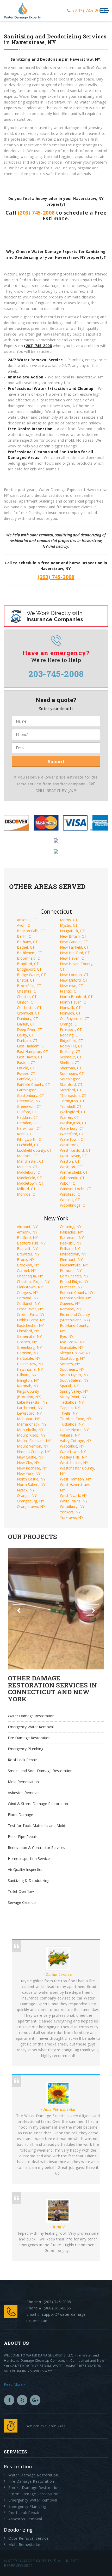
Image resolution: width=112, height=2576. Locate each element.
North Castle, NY (31, 1479)
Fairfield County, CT (33, 1084)
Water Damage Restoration (31, 1716)
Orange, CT (70, 1024)
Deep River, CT (30, 1030)
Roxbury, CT (70, 1051)
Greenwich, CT (29, 1106)
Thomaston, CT (73, 1095)
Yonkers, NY (70, 1512)
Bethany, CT (27, 942)
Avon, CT (25, 925)
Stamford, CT (71, 1084)
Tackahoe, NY (72, 1402)
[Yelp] (22, 2400)
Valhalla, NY (70, 1435)
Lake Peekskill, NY (32, 1402)
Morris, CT (69, 920)
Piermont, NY (71, 1260)
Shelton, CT (70, 1062)
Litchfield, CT (28, 1145)
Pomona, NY (71, 1270)
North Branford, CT (76, 997)
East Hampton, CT (32, 1051)
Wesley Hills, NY (73, 1457)
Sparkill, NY (69, 1386)
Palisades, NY (71, 1232)
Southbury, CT (72, 1073)
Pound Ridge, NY (74, 1281)
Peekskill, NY (71, 1243)
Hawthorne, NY (30, 1369)
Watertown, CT (73, 1139)
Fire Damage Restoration (29, 1738)
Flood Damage (20, 1815)
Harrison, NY (28, 1353)
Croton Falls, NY (31, 1314)
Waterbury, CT (72, 1128)
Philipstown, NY (73, 1254)
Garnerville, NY (29, 1336)
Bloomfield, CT (30, 958)
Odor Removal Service (28, 2538)
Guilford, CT (27, 1112)
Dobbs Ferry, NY (31, 1320)
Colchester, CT (29, 1008)
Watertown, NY (73, 1452)
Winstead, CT (71, 1194)
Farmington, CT (30, 1090)
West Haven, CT (73, 1156)
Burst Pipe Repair (22, 1837)
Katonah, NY (28, 1386)
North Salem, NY (31, 1485)
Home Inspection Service (29, 1858)
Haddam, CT (27, 1117)
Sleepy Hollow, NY (75, 1353)
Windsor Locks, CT (76, 1189)
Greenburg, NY (29, 1347)
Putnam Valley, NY (75, 1298)
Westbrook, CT (73, 1145)
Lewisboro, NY (29, 1413)
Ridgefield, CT (71, 1041)
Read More (14, 2384)
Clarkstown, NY (30, 1287)
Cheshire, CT (28, 991)
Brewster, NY (28, 1254)
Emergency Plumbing (26, 1749)
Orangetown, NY (31, 1506)
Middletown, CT (30, 1183)
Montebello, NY (30, 1430)
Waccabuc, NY (72, 1446)
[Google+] (35, 2400)
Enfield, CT (26, 1068)
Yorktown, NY (71, 1517)
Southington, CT (74, 1079)
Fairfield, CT (27, 1079)
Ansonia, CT (27, 920)
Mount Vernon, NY (33, 1446)
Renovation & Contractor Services (36, 1848)
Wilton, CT (69, 1183)
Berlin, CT (25, 936)
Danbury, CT (27, 1019)
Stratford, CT (71, 1090)
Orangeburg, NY (30, 1501)
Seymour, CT (71, 1057)
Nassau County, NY (33, 1452)
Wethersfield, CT (74, 1172)
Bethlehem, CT (30, 953)
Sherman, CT (71, 1068)
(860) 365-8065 (57, 2308)
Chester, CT (27, 997)
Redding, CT (70, 1035)
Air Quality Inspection (26, 1869)
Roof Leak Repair (22, 1760)
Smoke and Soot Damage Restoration (40, 1771)
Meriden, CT (27, 1167)
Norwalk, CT (70, 1008)
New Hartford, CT (75, 953)
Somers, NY (70, 1364)
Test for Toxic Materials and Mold (36, 1826)
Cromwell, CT (28, 1013)
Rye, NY (67, 1336)
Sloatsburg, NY (72, 1358)
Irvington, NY (28, 1380)
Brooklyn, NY (28, 1265)
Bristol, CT (26, 980)
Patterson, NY (72, 1238)
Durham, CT (27, 1041)
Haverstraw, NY (30, 1364)
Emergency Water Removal (31, 1727)
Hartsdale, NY (29, 1358)
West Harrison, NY (75, 1479)
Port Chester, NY (74, 1276)
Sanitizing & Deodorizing (29, 1880)
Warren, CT (69, 1117)
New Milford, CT (74, 980)
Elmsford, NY (28, 1331)
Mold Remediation (23, 1782)
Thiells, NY (69, 1413)
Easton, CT (26, 1062)
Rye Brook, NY (72, 1342)
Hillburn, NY (27, 1375)
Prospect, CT (71, 1030)
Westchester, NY (74, 1463)
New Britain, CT (73, 936)
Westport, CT (71, 1167)
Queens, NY (70, 1303)
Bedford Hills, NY (31, 1243)
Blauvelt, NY (27, 1249)
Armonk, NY (27, 1232)
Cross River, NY (30, 1309)
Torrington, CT (72, 1101)
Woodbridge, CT (74, 1205)
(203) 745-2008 (89, 10)
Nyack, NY (26, 1490)
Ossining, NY (71, 1227)
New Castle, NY (30, 1457)
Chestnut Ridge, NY (33, 1281)
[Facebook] (9, 2400)
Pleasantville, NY (74, 1265)
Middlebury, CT (30, 1172)
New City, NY (28, 1463)
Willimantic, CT (72, 1178)
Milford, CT (26, 1189)
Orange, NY (27, 1496)
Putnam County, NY (77, 1292)
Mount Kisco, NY (31, 1435)
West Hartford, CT (75, 1150)
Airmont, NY (27, 1227)
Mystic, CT (69, 925)
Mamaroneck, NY (32, 1424)
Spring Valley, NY (74, 1391)
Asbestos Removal (24, 1793)
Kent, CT (24, 1134)
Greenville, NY (29, 1101)
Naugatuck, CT (72, 931)
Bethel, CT (26, 947)
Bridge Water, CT (31, 975)
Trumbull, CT (71, 1106)
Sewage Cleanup (22, 1902)
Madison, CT (28, 1156)
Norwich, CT (70, 1013)
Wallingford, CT (73, 1112)
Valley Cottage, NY (76, 1441)
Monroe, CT (27, 1194)
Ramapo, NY (71, 1309)
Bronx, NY (26, 1260)
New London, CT (74, 975)
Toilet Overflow (21, 1891)
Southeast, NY (72, 1369)
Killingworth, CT (30, 1139)
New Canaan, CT (74, 942)
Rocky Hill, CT (71, 1046)
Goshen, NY (27, 1342)
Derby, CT (25, 1035)
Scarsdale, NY (71, 1347)
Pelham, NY (70, 1249)
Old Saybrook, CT (75, 1019)
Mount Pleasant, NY (34, 1441)
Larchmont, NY (30, 1408)
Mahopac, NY (28, 1419)
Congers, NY (27, 1292)
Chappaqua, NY (30, 1276)
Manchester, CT (30, 1161)
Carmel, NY (26, 1270)
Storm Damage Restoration (33, 2494)
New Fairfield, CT (74, 947)
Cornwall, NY (28, 1298)
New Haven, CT (73, 958)
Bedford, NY (27, 1238)
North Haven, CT (74, 1002)
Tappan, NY (70, 1408)
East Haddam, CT (32, 1046)
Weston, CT (70, 1161)
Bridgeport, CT (29, 969)
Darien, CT (26, 1024)
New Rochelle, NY (32, 1468)
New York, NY (29, 1474)
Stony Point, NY (73, 1397)
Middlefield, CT (29, 1178)
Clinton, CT (26, 1002)
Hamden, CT (27, 1123)
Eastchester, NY (30, 1325)
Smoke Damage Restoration (34, 2488)
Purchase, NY (71, 1287)
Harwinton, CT (29, 1128)
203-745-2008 (56, 674)
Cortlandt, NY (28, 1303)
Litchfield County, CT (34, 1150)
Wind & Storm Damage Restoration (38, 1804)
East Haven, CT (30, 1057)
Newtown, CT (71, 986)
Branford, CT (28, 964)
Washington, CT (73, 1123)
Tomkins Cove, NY (76, 1419)
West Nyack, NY (73, 1496)
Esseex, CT (26, 1073)
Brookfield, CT (29, 986)
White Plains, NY (74, 1501)
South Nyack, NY (74, 1375)
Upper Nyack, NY (74, 1430)
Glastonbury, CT (30, 1095)
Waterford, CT (72, 1134)
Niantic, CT (69, 991)
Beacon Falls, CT (31, 931)
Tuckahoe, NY (72, 1424)
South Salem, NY (74, 1380)
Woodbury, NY (72, 1506)
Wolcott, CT (70, 1200)
